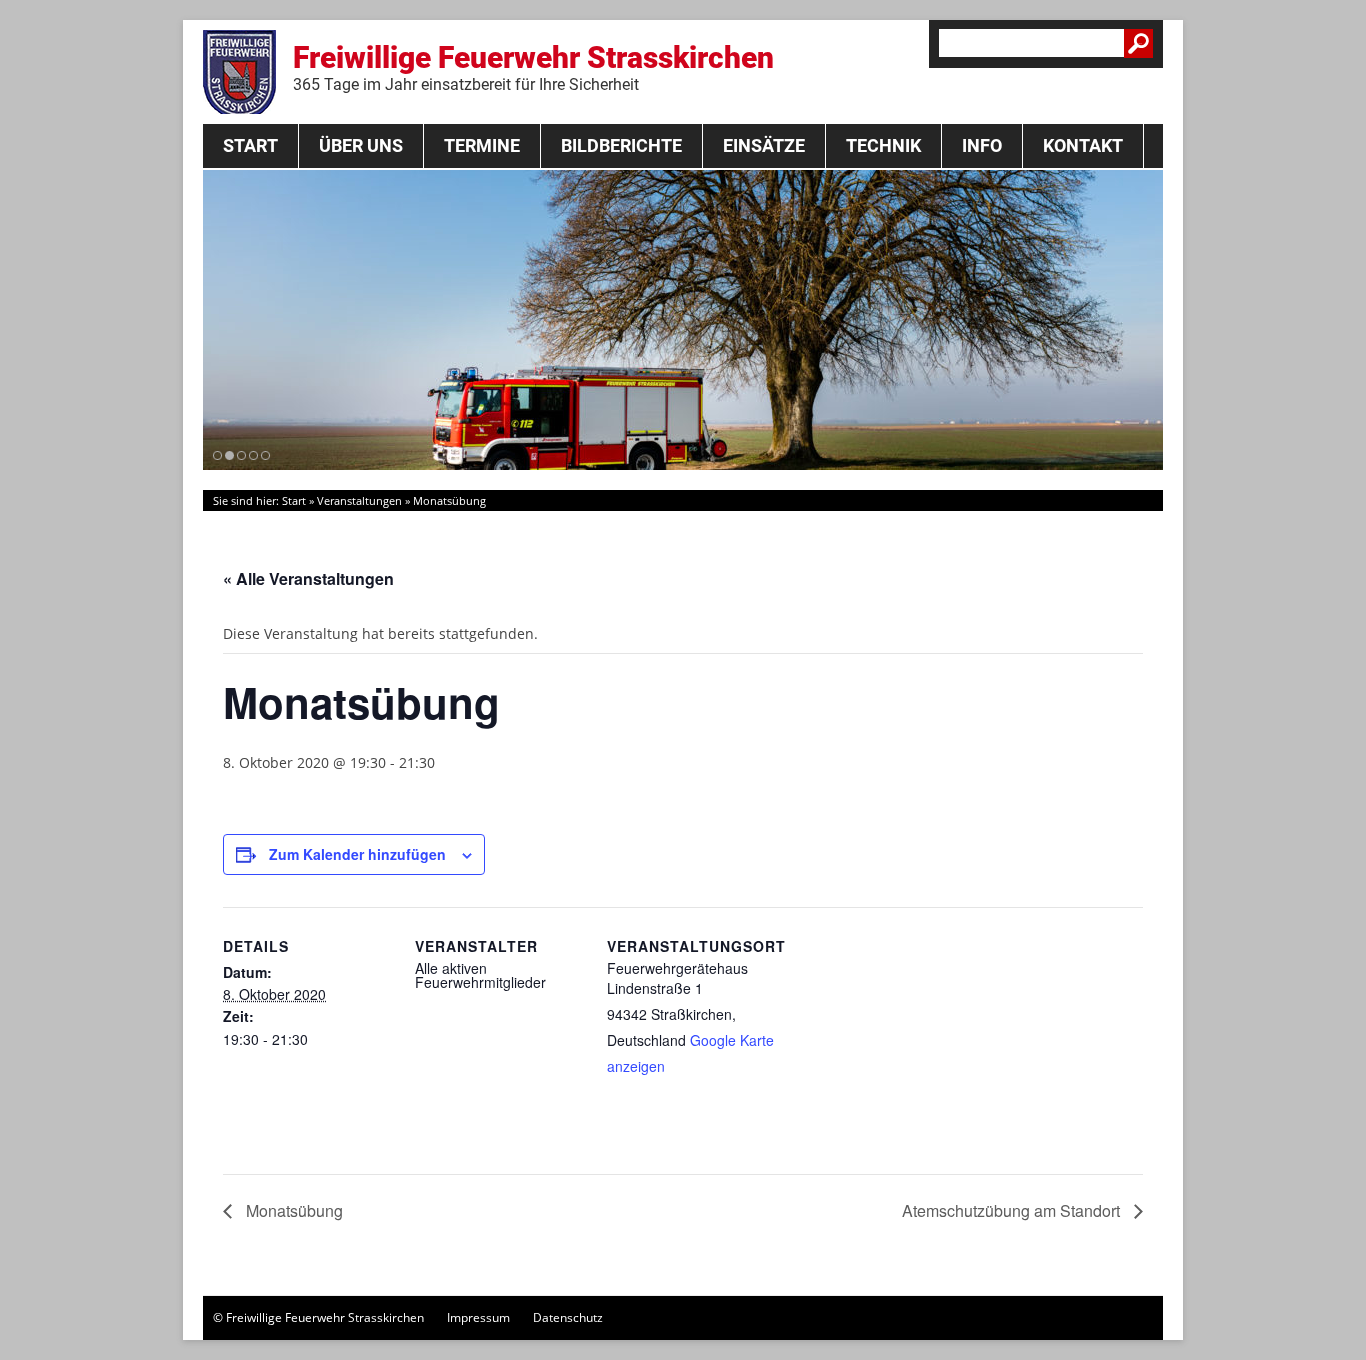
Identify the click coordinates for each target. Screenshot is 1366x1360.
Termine (482, 145)
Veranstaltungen (359, 500)
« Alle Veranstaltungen (308, 578)
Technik (883, 145)
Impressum (478, 1317)
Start (250, 145)
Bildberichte (621, 145)
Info (982, 145)
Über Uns (361, 145)
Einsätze (764, 145)
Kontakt (1083, 145)
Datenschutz (568, 1317)
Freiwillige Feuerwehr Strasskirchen (533, 67)
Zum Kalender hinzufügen (357, 854)
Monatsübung (292, 1210)
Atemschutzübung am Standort (1013, 1210)
